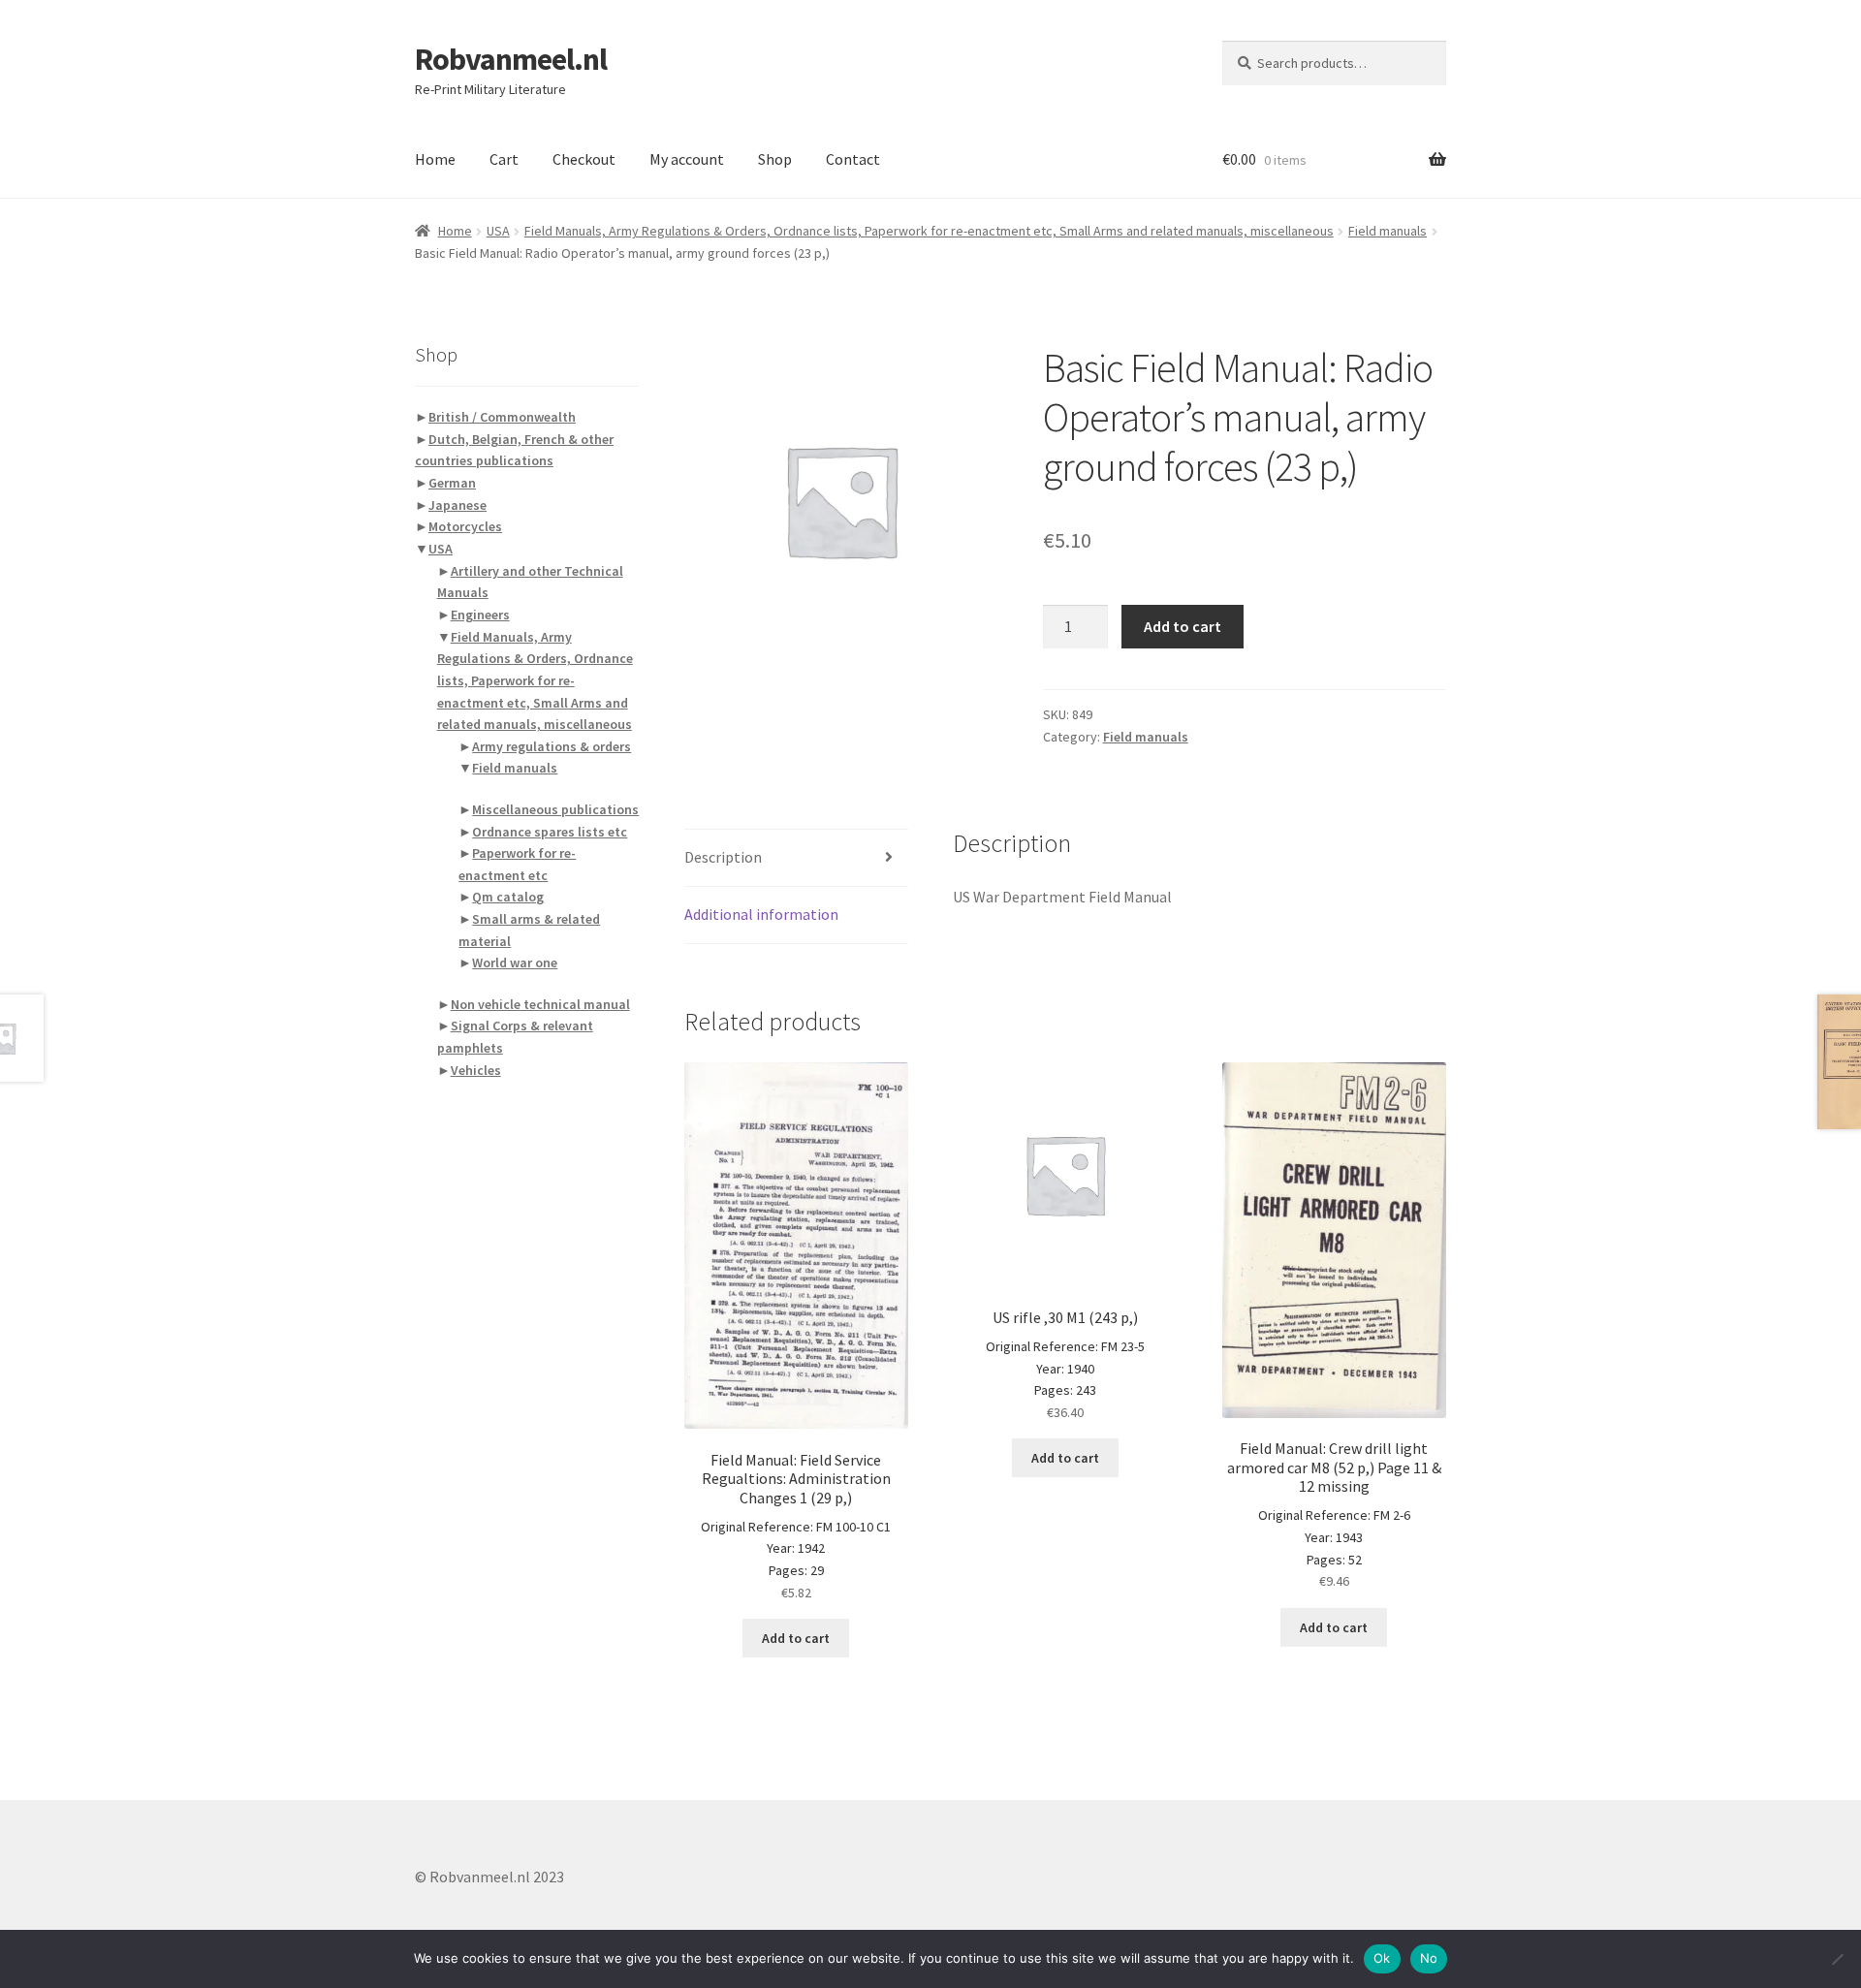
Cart (504, 159)
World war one (515, 962)
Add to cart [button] (796, 1638)
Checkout (584, 159)
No (1429, 1958)
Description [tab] (723, 857)
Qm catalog (508, 897)
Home (435, 159)
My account (687, 159)
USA (498, 231)
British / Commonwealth (502, 417)
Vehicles (476, 1070)
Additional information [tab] (761, 914)
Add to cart (1183, 626)
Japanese (457, 505)
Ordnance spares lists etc (550, 832)
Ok (1382, 1958)
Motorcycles (465, 526)
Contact (853, 159)
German (452, 483)
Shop (775, 159)
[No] (1837, 1959)
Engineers (480, 615)
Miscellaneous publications (555, 809)
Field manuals (1388, 231)
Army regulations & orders (552, 746)
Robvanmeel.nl (511, 59)
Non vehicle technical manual (540, 1004)
